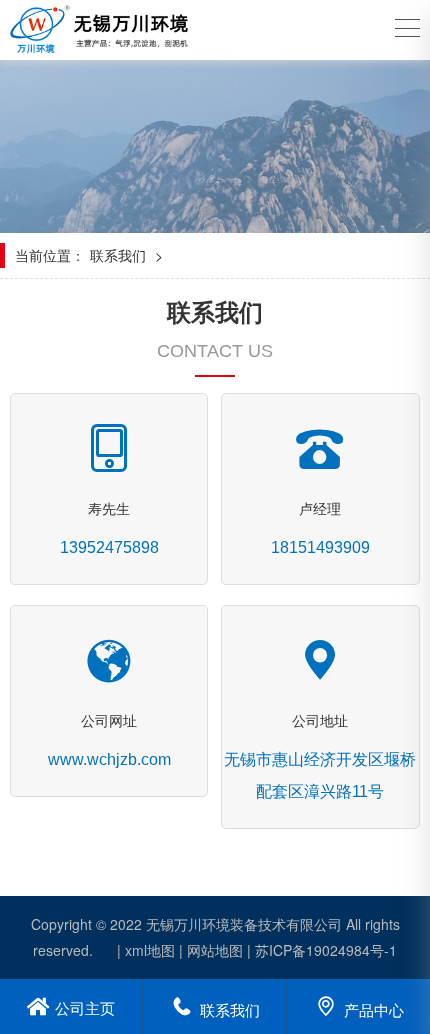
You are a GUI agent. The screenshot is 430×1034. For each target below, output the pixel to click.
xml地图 (150, 950)
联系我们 (118, 255)
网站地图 (215, 950)
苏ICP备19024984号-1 (326, 950)
